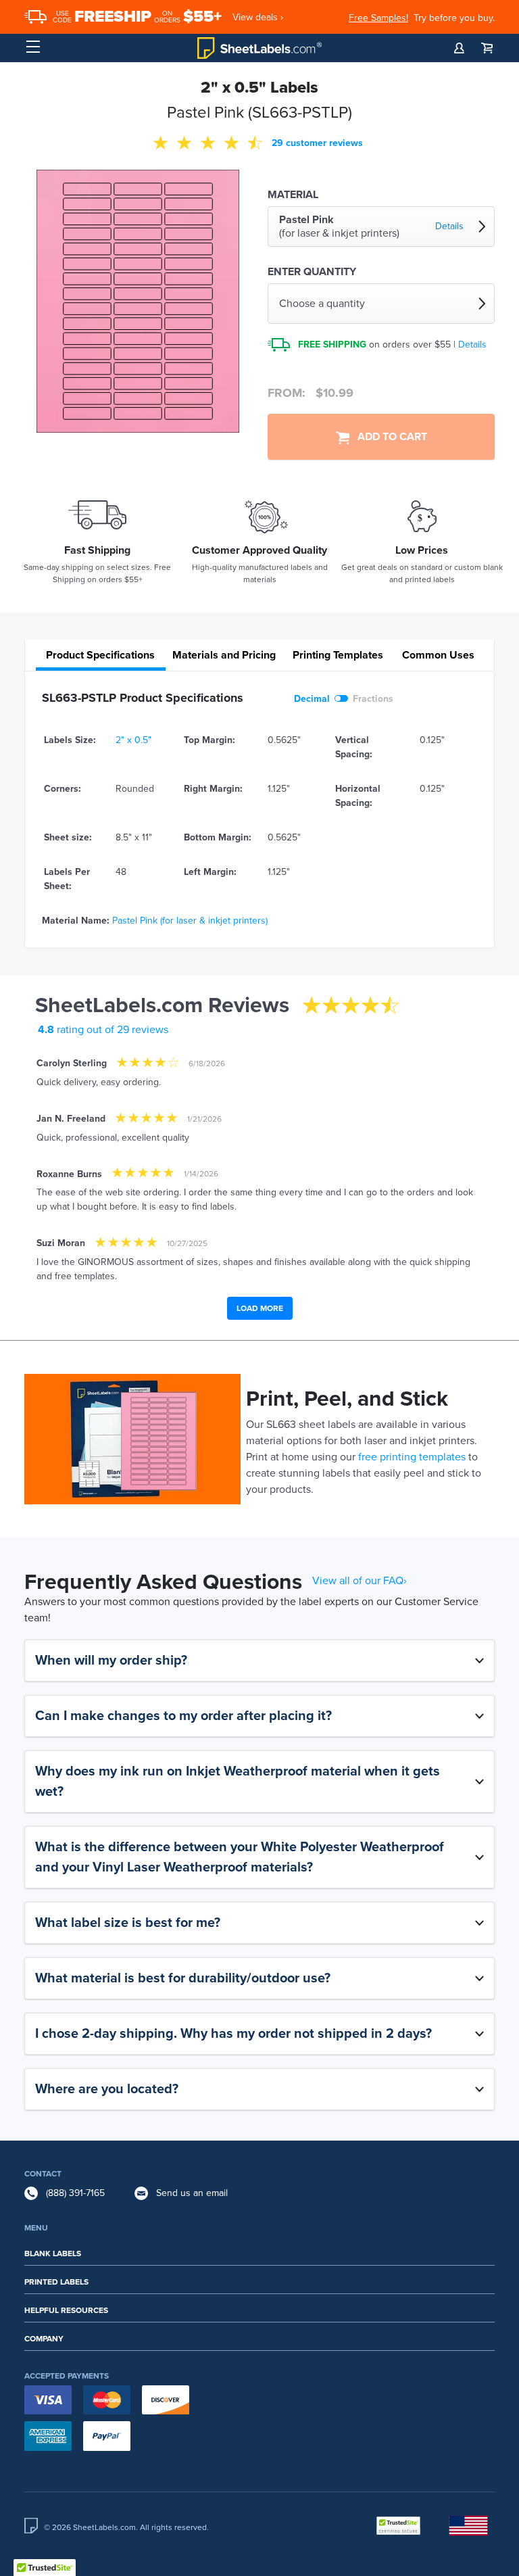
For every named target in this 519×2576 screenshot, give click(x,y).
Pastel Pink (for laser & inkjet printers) (190, 921)
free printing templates (412, 1457)
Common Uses (438, 655)
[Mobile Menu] (33, 47)
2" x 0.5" (133, 740)
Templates (338, 655)
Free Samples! (378, 18)
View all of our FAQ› (360, 1581)
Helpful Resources (66, 2310)
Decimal (312, 699)
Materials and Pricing (224, 655)
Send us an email (192, 2193)
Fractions (373, 699)
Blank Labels (53, 2253)
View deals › (258, 17)
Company (44, 2339)
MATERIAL (293, 195)
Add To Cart (388, 437)
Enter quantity (312, 272)
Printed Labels (56, 2282)
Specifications (100, 655)
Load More (260, 1308)
